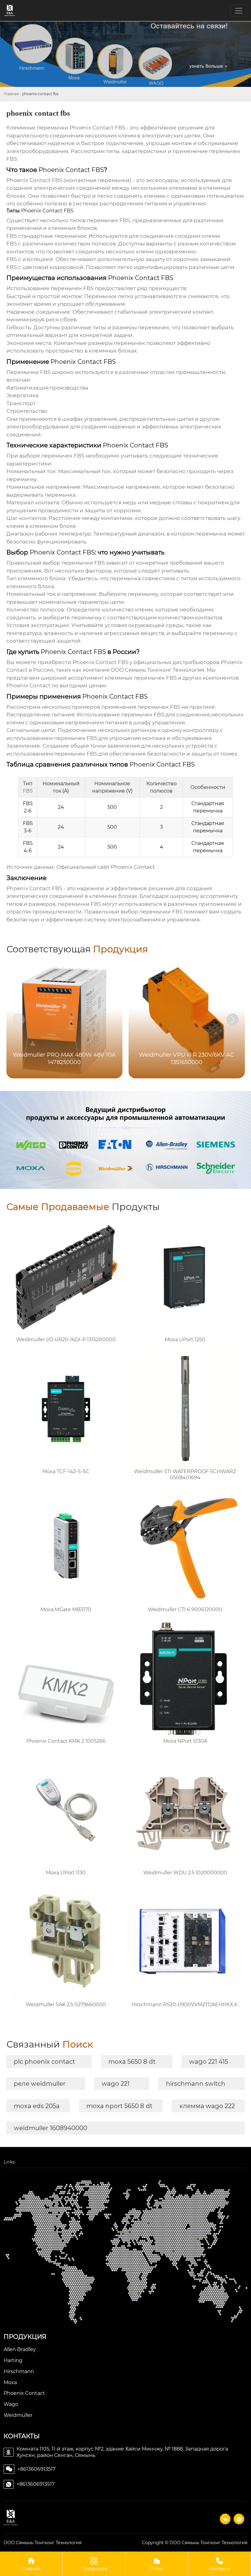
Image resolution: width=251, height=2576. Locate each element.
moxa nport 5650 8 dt (119, 2106)
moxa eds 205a (37, 2106)
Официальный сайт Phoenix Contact (106, 867)
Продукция (94, 2569)
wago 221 (116, 2084)
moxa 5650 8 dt (132, 2062)
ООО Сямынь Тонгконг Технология (157, 670)
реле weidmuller (40, 2084)
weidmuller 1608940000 (51, 2128)
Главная (11, 94)
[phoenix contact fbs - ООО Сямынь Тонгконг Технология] (11, 2518)
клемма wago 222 (207, 2106)
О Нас (157, 2569)
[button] (233, 1020)
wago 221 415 (209, 2062)
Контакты (220, 2569)
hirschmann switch (196, 2084)
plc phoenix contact (44, 2062)
